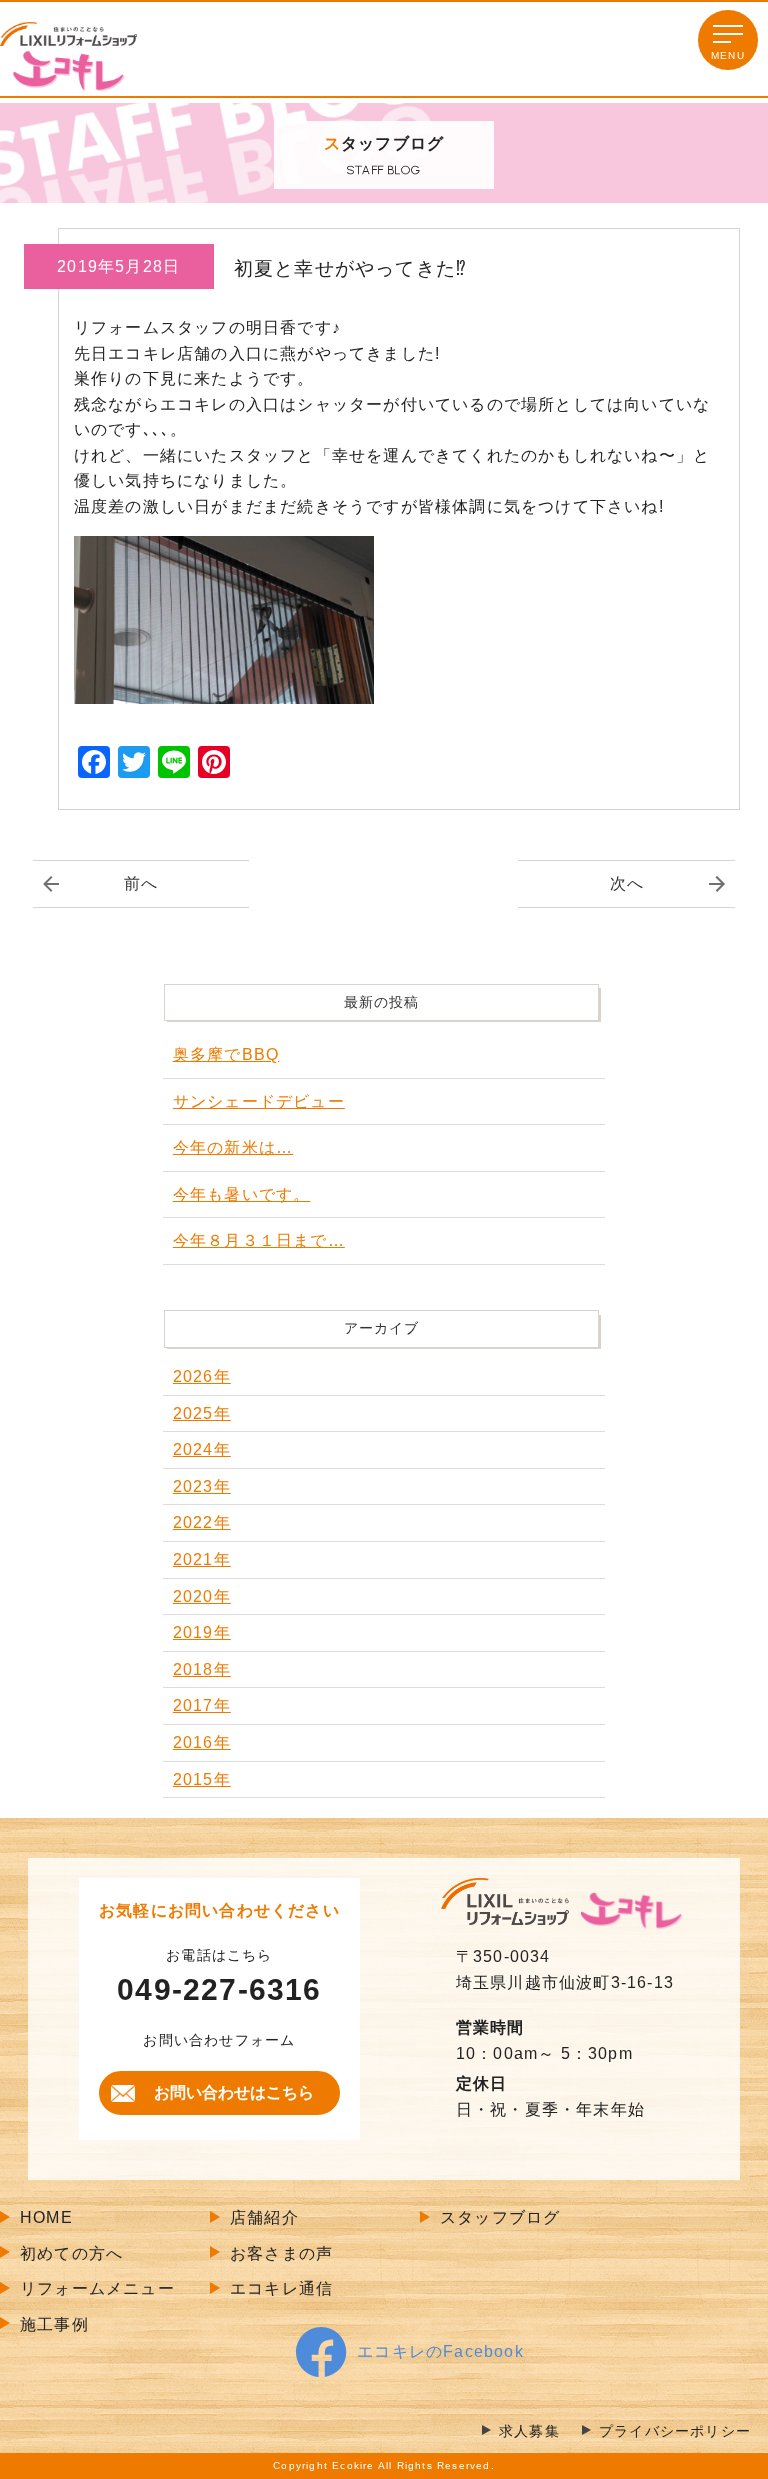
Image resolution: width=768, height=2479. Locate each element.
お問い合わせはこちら (234, 2092)
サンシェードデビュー (259, 1101)
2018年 (202, 1669)
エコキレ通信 (281, 2288)
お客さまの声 (281, 2253)
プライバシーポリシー (675, 2431)
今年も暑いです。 (242, 1194)
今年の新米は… (233, 1147)
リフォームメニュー (97, 2288)
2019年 (202, 1632)
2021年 (202, 1559)
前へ (141, 883)
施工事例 (54, 2324)
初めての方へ (71, 2253)
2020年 (202, 1596)
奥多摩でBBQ (226, 1054)
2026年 (202, 1376)
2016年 (202, 1742)
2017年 (202, 1705)
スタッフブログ (500, 2217)
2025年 (202, 1413)
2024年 (202, 1449)
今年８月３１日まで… (259, 1240)
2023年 (202, 1486)
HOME (46, 2217)
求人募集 (529, 2431)
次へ (627, 883)
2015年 (202, 1779)
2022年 (202, 1522)
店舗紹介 (264, 2217)
